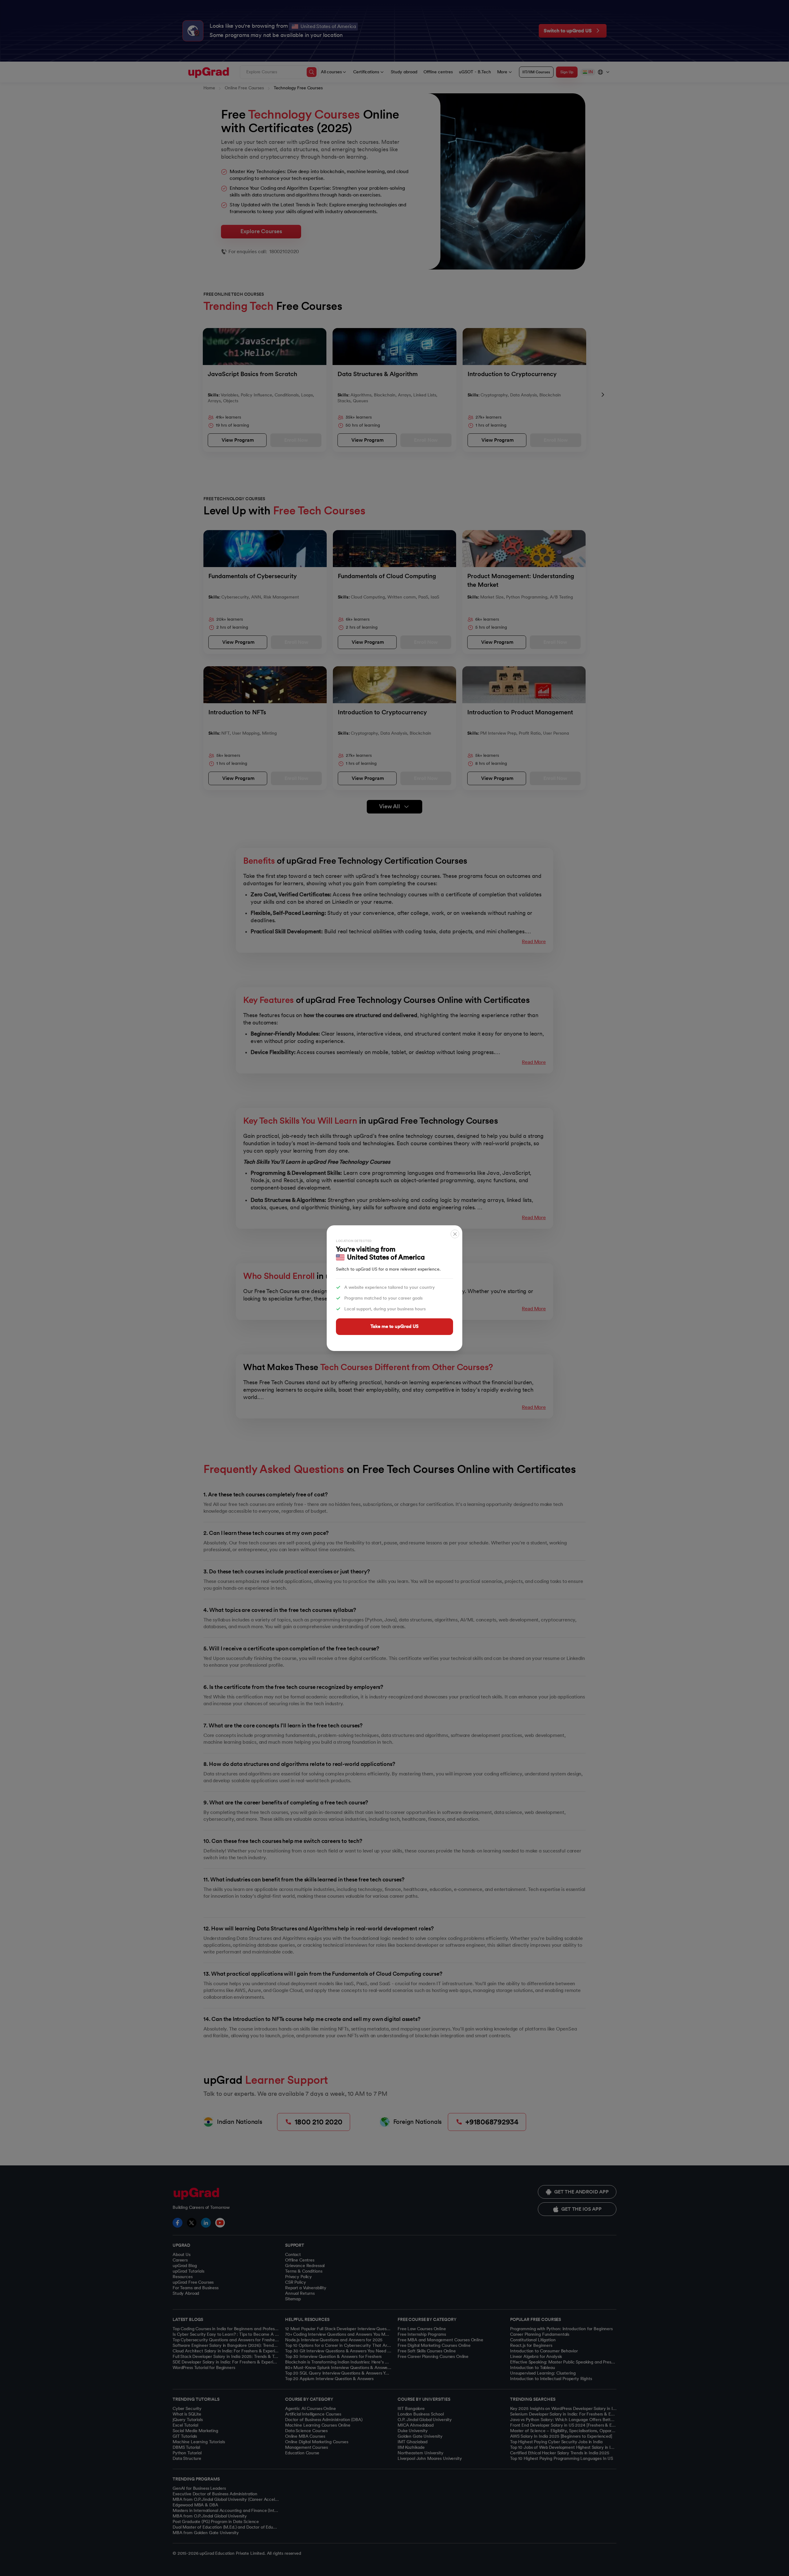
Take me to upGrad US (394, 1326)
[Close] (455, 1234)
